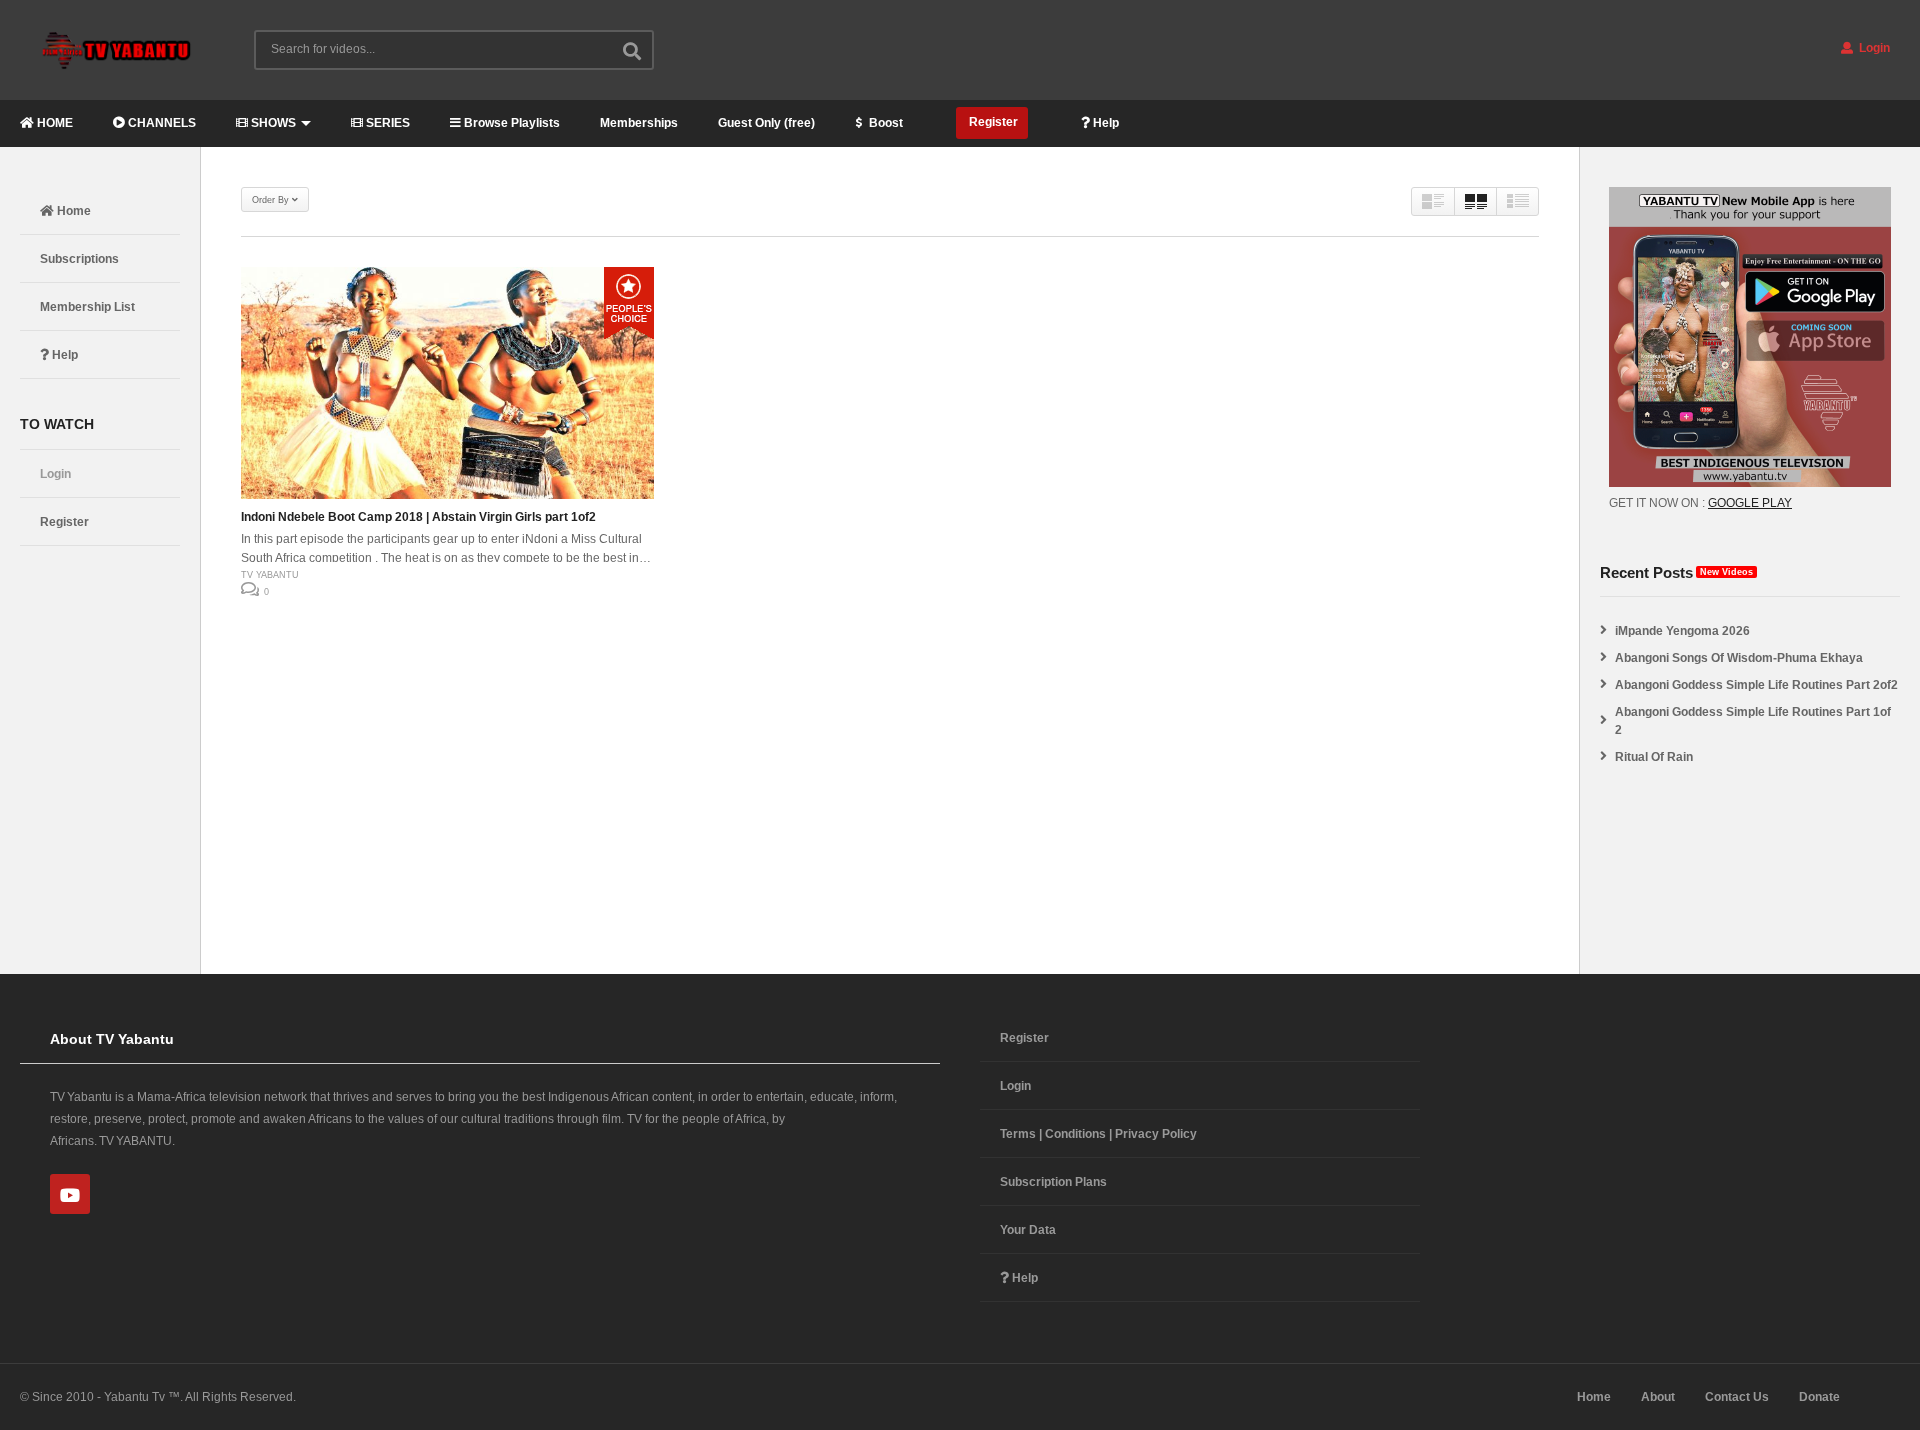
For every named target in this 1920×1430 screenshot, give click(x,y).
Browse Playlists (510, 123)
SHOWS (272, 123)
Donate (1819, 1397)
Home (72, 211)
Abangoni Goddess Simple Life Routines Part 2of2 (1756, 685)
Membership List (87, 307)
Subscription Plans (1053, 1182)
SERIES (386, 123)
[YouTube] (70, 1194)
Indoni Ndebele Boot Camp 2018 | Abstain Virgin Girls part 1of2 (418, 517)
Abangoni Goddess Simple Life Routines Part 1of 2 (1753, 721)
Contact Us (1737, 1397)
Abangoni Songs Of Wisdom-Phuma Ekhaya (1739, 658)
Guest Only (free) (766, 123)
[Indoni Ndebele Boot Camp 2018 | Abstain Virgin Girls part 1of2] (447, 383)
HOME (53, 123)
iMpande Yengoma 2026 (1682, 631)
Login (1873, 48)
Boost (884, 123)
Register (992, 122)
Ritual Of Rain (1654, 757)
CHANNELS (160, 123)
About (1658, 1397)
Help (1104, 123)
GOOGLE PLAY (1750, 503)
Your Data (1028, 1230)
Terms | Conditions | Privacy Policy (1098, 1134)
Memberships (639, 123)
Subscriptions (79, 259)
